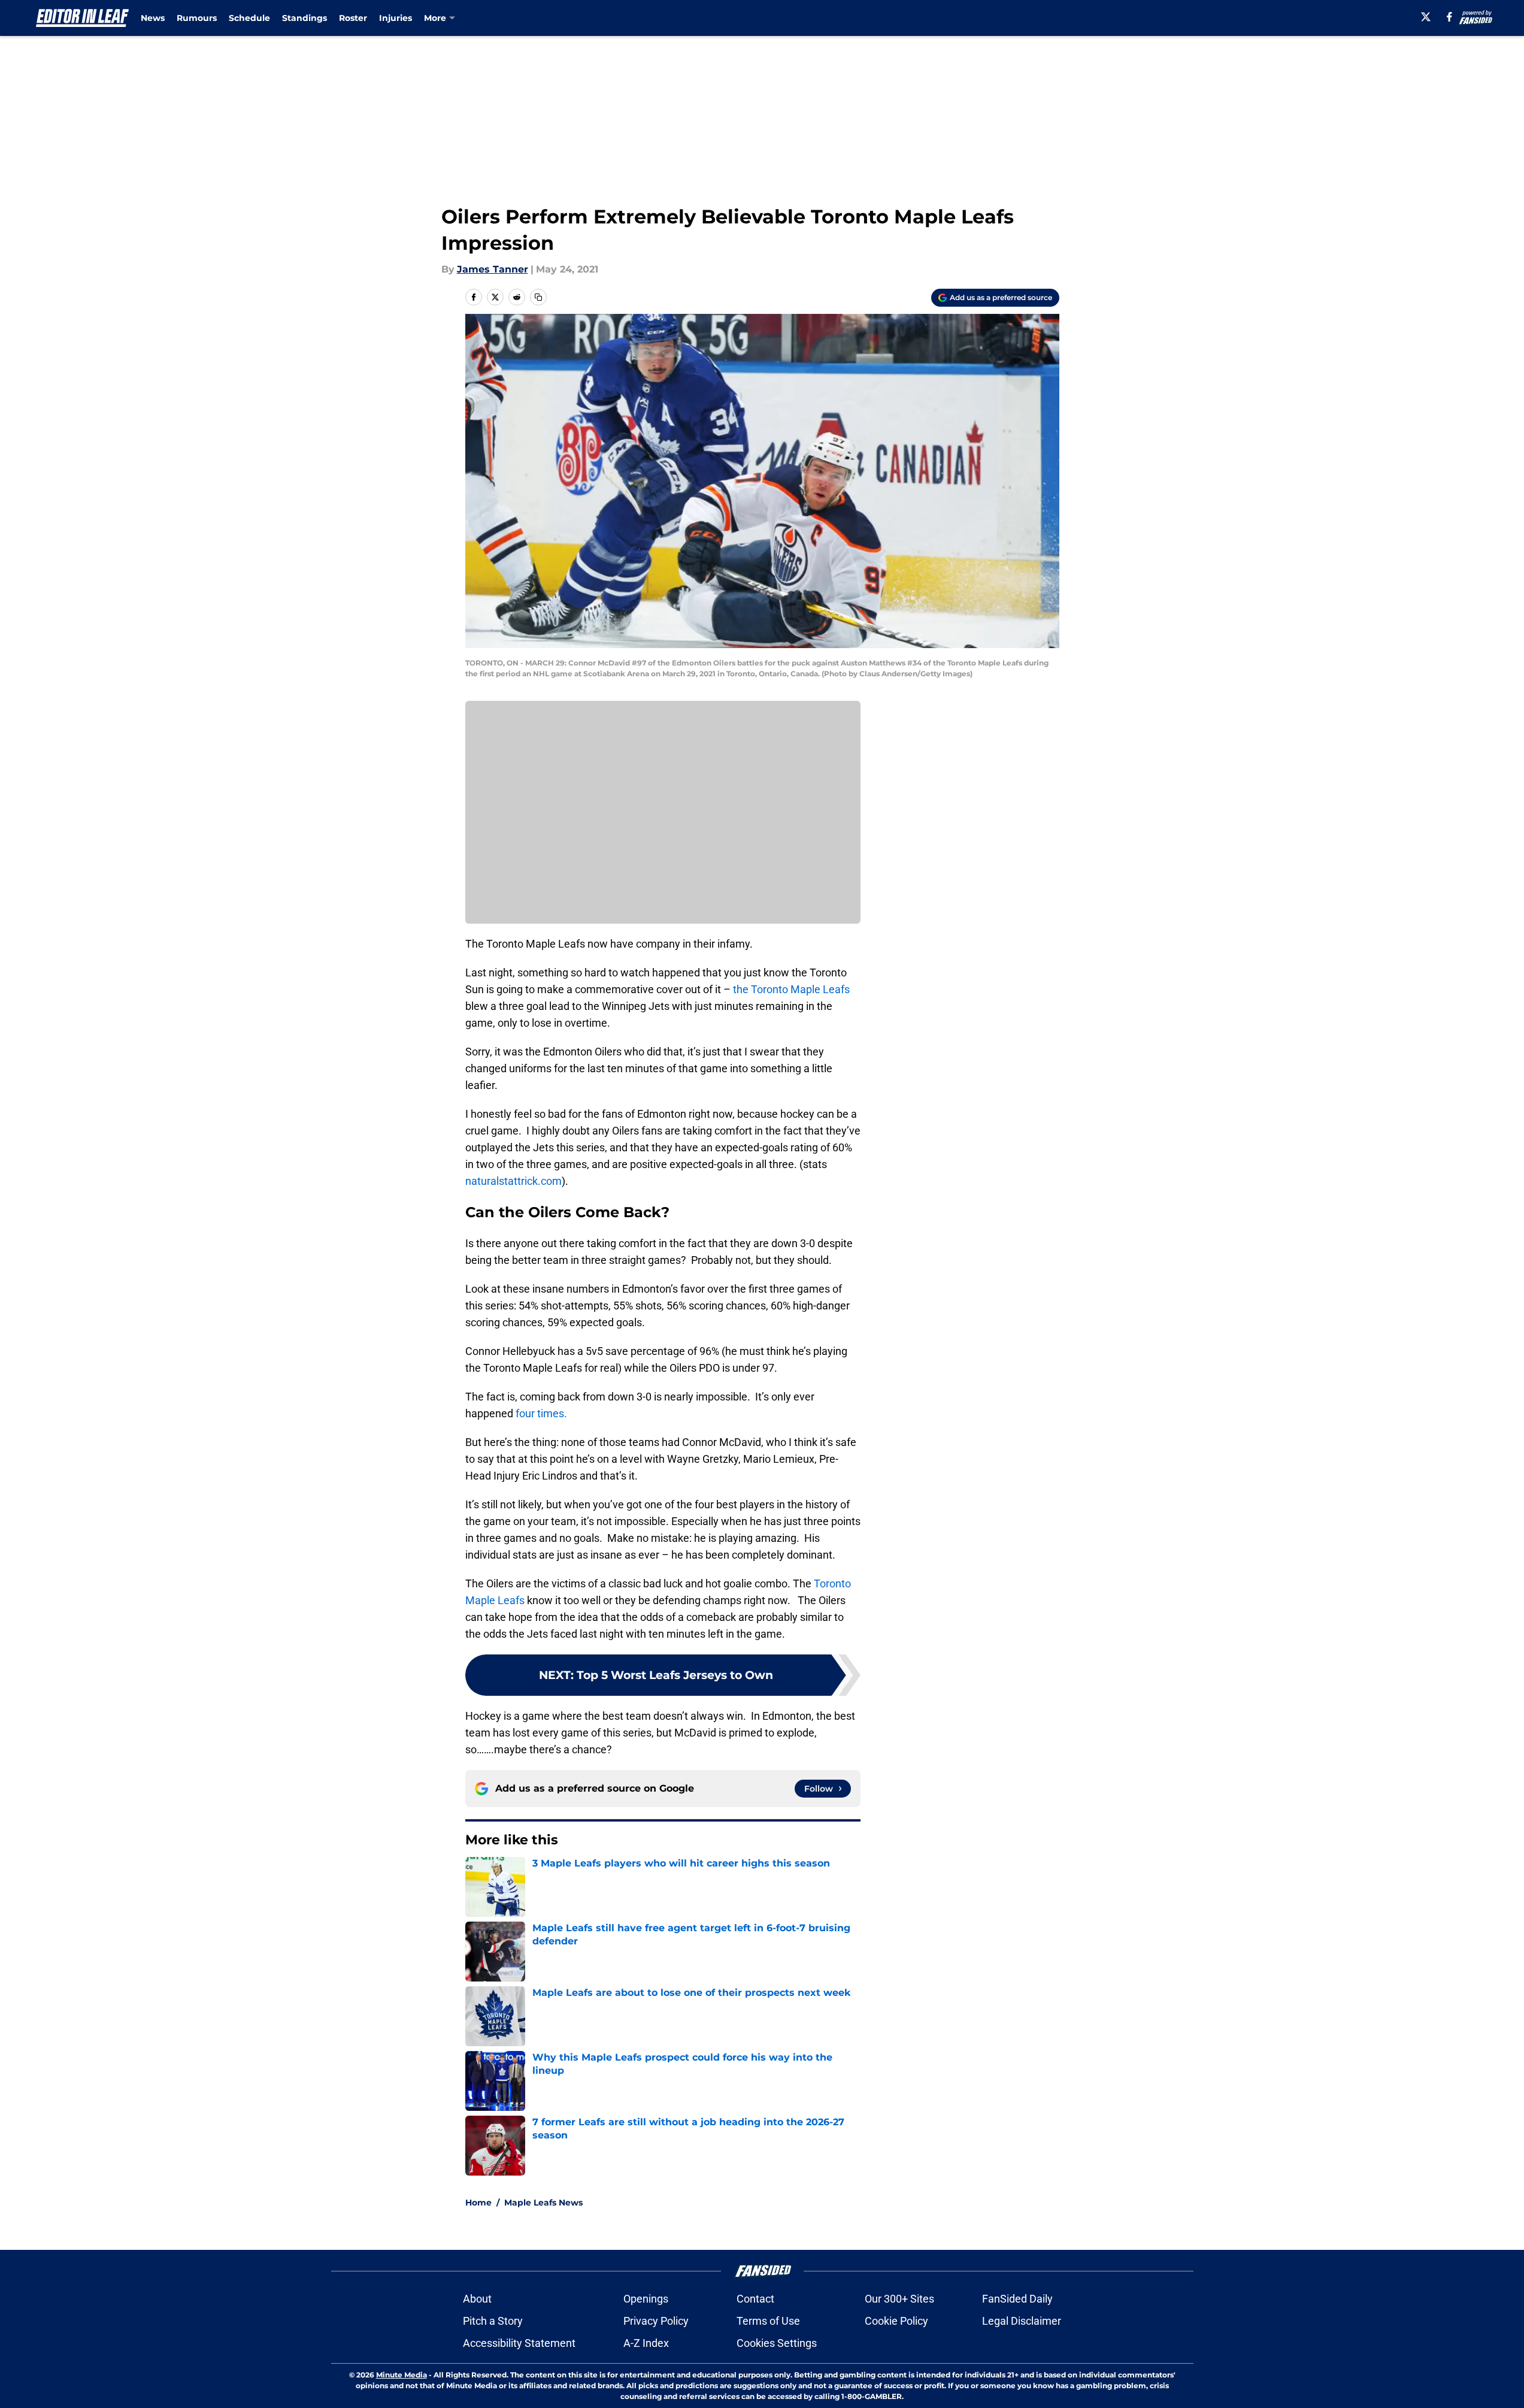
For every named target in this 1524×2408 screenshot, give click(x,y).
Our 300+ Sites (899, 2299)
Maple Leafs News (543, 2203)
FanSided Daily (1017, 2299)
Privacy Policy (656, 2321)
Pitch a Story (493, 2321)
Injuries (396, 18)
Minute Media (402, 2375)
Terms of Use (768, 2321)
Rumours (197, 18)
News (153, 18)
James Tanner (493, 269)
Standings (305, 18)
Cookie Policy (896, 2321)
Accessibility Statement (519, 2343)
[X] (1426, 17)
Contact (755, 2299)
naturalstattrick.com (513, 1181)
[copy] (538, 297)
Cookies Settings (777, 2343)
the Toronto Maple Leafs (791, 989)
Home (478, 2203)
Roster (353, 18)
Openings (646, 2299)
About (477, 2299)
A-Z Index (646, 2343)
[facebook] (1449, 17)
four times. (541, 1413)
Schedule (249, 18)
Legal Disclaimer (1022, 2321)
